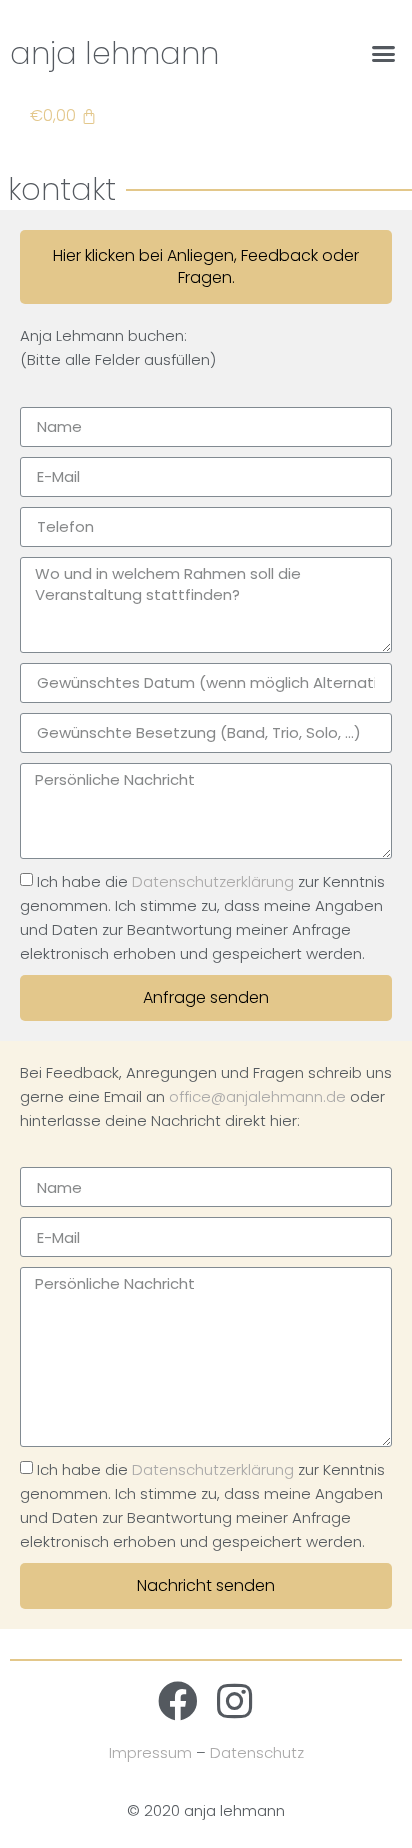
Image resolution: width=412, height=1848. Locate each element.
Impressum (150, 1752)
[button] (383, 54)
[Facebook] (178, 1701)
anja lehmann (114, 53)
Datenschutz (257, 1752)
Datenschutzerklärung (213, 881)
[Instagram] (234, 1701)
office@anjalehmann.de (257, 1096)
